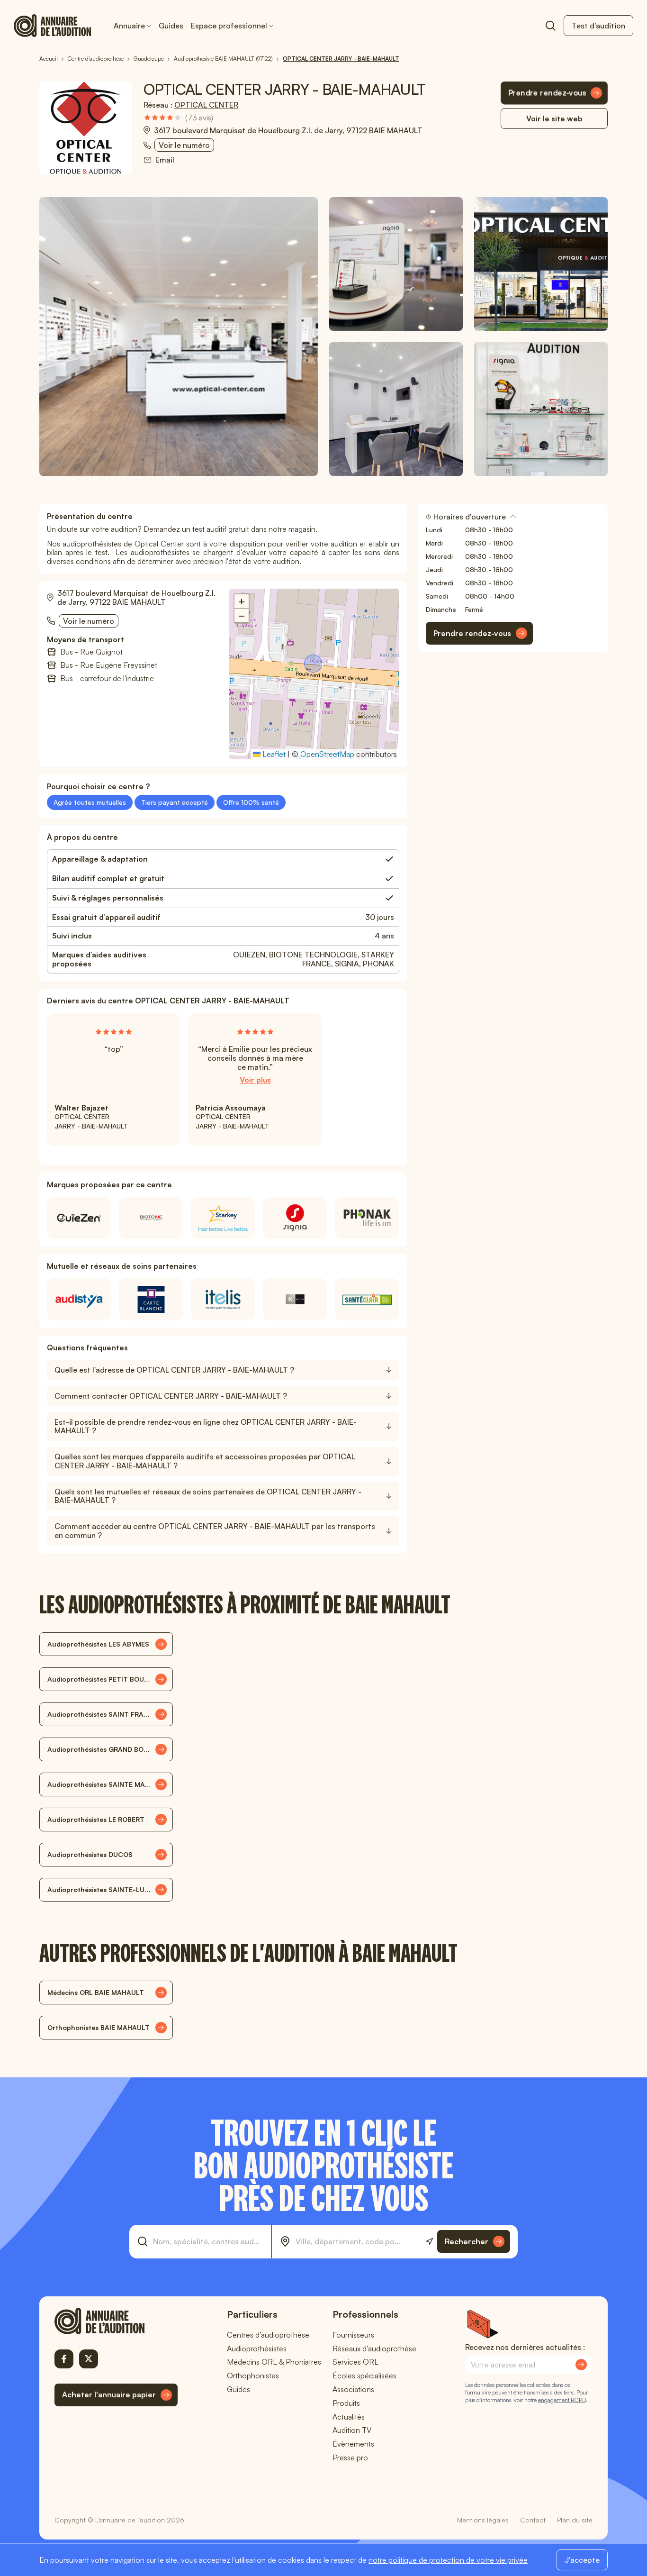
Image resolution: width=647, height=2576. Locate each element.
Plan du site (575, 2520)
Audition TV (352, 2430)
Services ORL (355, 2362)
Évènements (353, 2444)
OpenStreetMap (327, 754)
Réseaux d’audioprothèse (374, 2348)
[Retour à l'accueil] (116, 2321)
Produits (346, 2403)
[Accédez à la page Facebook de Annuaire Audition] (64, 2359)
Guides (171, 26)
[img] (178, 118)
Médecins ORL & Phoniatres (274, 2362)
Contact (533, 2520)
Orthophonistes (253, 2376)
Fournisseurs (353, 2335)
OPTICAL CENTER (206, 105)
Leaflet (273, 754)
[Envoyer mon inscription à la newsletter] (581, 2365)
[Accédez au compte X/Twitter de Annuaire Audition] (89, 2359)
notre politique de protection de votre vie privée (448, 2560)
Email (165, 160)
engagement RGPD (562, 2400)
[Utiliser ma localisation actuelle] (429, 2242)
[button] (314, 664)
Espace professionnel (229, 26)
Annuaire (129, 26)
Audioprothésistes (257, 2348)
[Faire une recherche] (550, 26)
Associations (353, 2389)
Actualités (349, 2417)
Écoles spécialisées (364, 2376)
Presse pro (350, 2458)
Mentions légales (483, 2520)
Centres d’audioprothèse (268, 2335)
